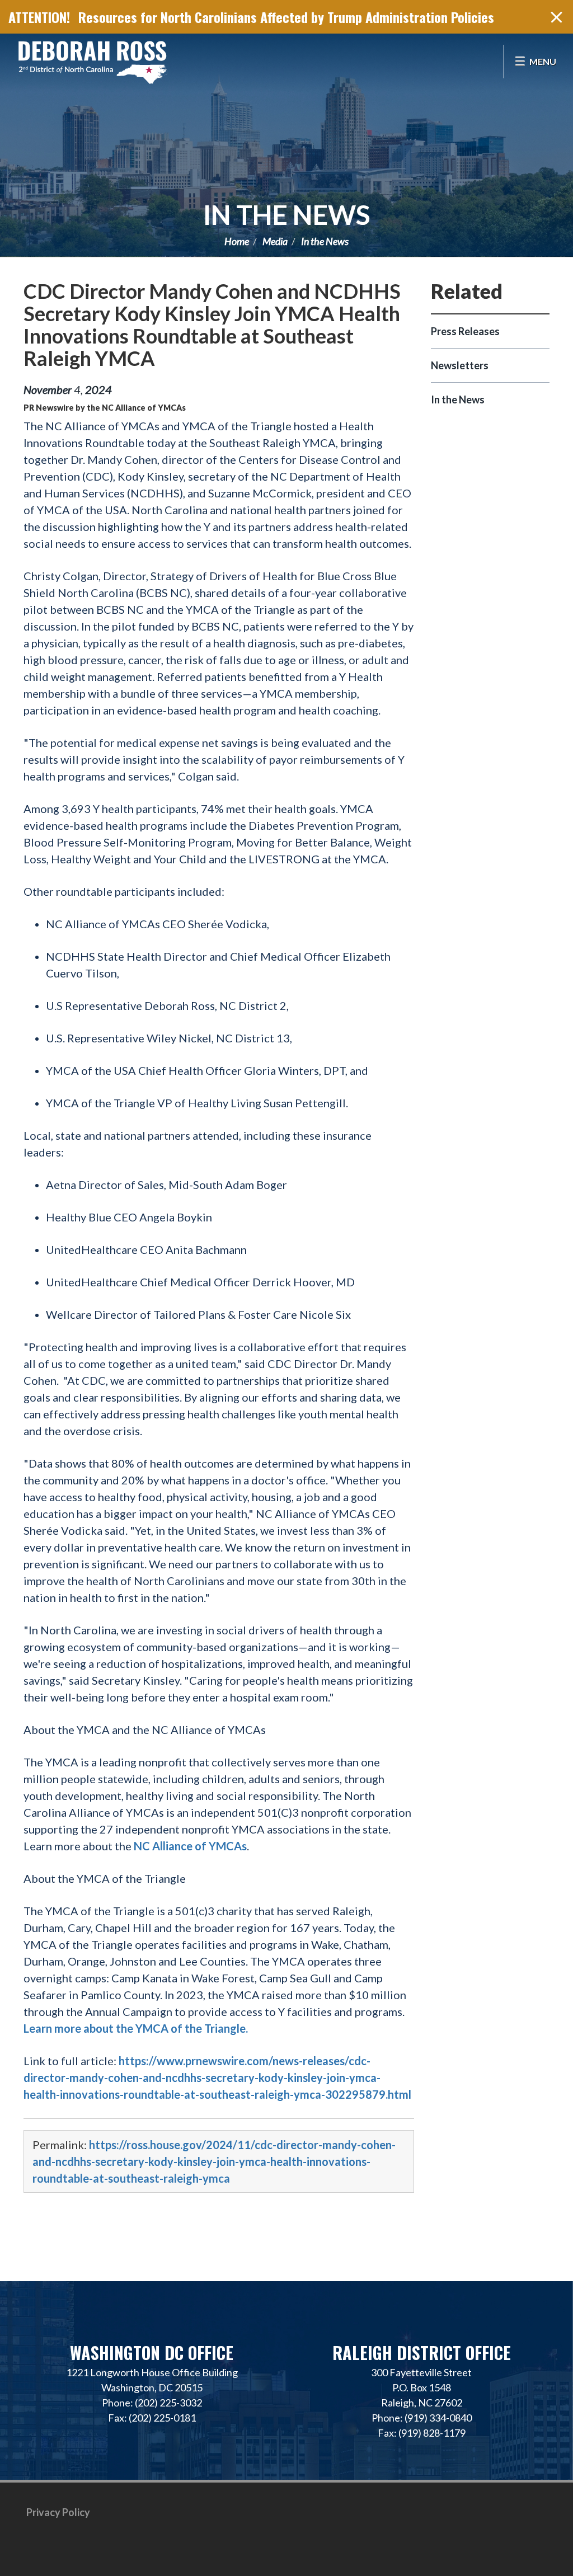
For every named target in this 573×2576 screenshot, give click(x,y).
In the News (287, 215)
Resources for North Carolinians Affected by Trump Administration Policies (286, 17)
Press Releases (465, 331)
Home (237, 241)
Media (275, 241)
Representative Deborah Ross (92, 62)
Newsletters (460, 365)
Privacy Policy (58, 2512)
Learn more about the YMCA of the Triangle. (136, 2028)
